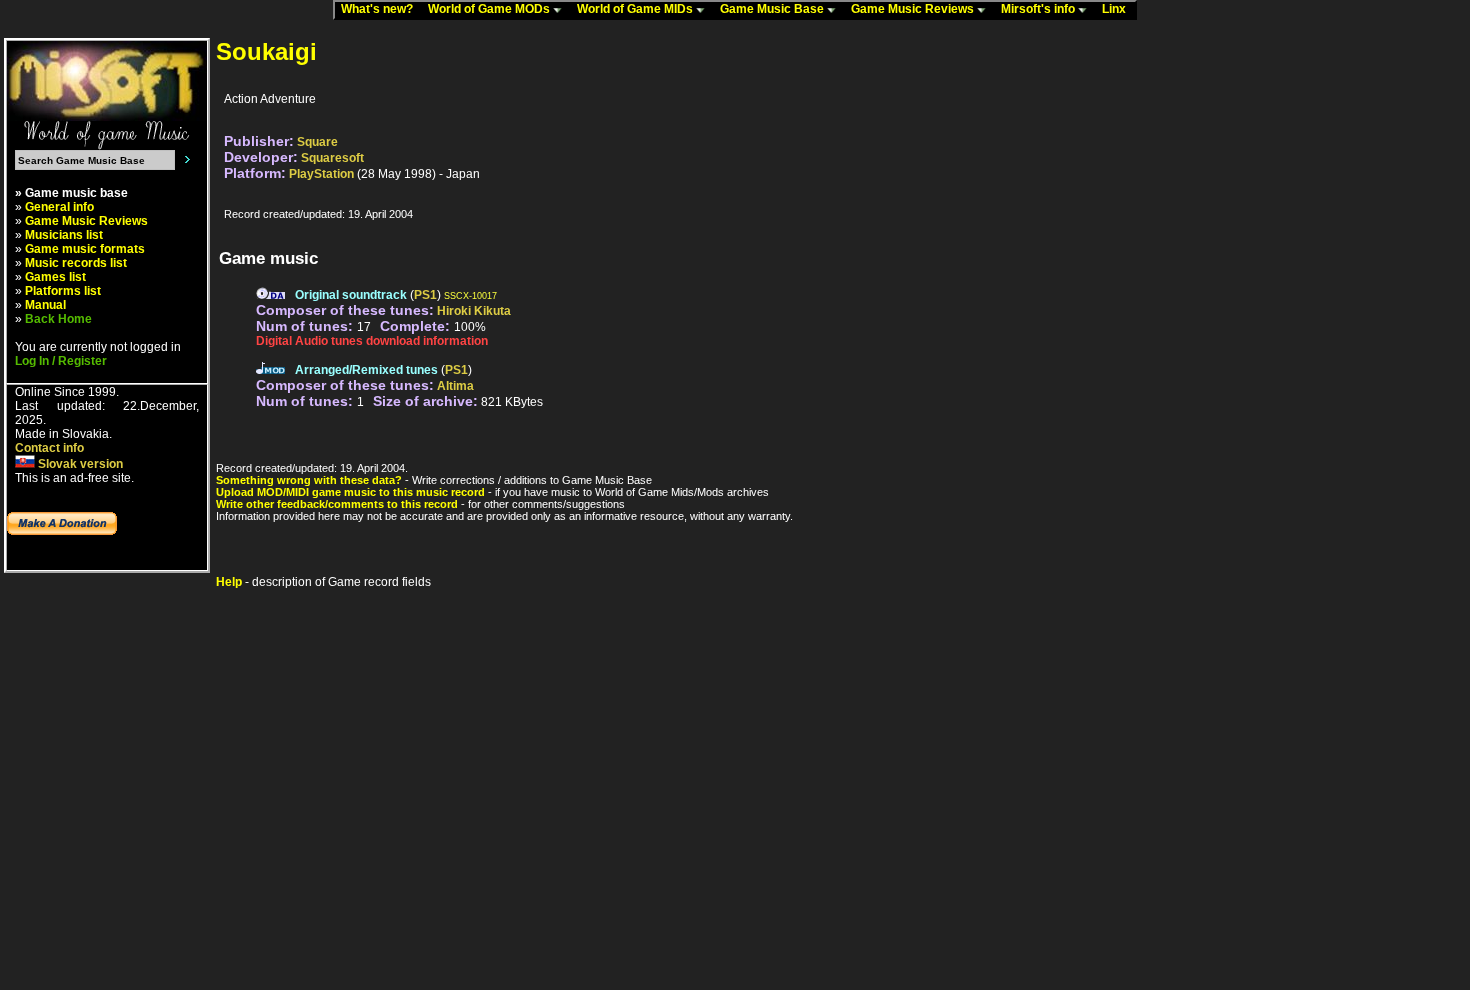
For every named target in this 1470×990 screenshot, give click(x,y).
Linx (1118, 9)
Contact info (49, 448)
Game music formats (85, 249)
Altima (455, 386)
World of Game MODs (490, 9)
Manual (45, 305)
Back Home (58, 319)
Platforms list (63, 291)
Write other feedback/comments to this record (337, 504)
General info (59, 207)
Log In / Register (61, 361)
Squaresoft (332, 158)
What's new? (381, 9)
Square (317, 142)
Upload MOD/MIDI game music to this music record (350, 492)
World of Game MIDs (636, 9)
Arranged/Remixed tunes (366, 370)
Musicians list (64, 235)
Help (229, 582)
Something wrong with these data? (309, 480)
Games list (55, 277)
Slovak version (79, 464)
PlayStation (321, 174)
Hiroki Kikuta (474, 311)
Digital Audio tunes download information (372, 341)
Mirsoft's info (1039, 9)
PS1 (425, 295)
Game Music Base (773, 9)
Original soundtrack (351, 295)
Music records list (76, 263)
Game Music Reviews (914, 9)
